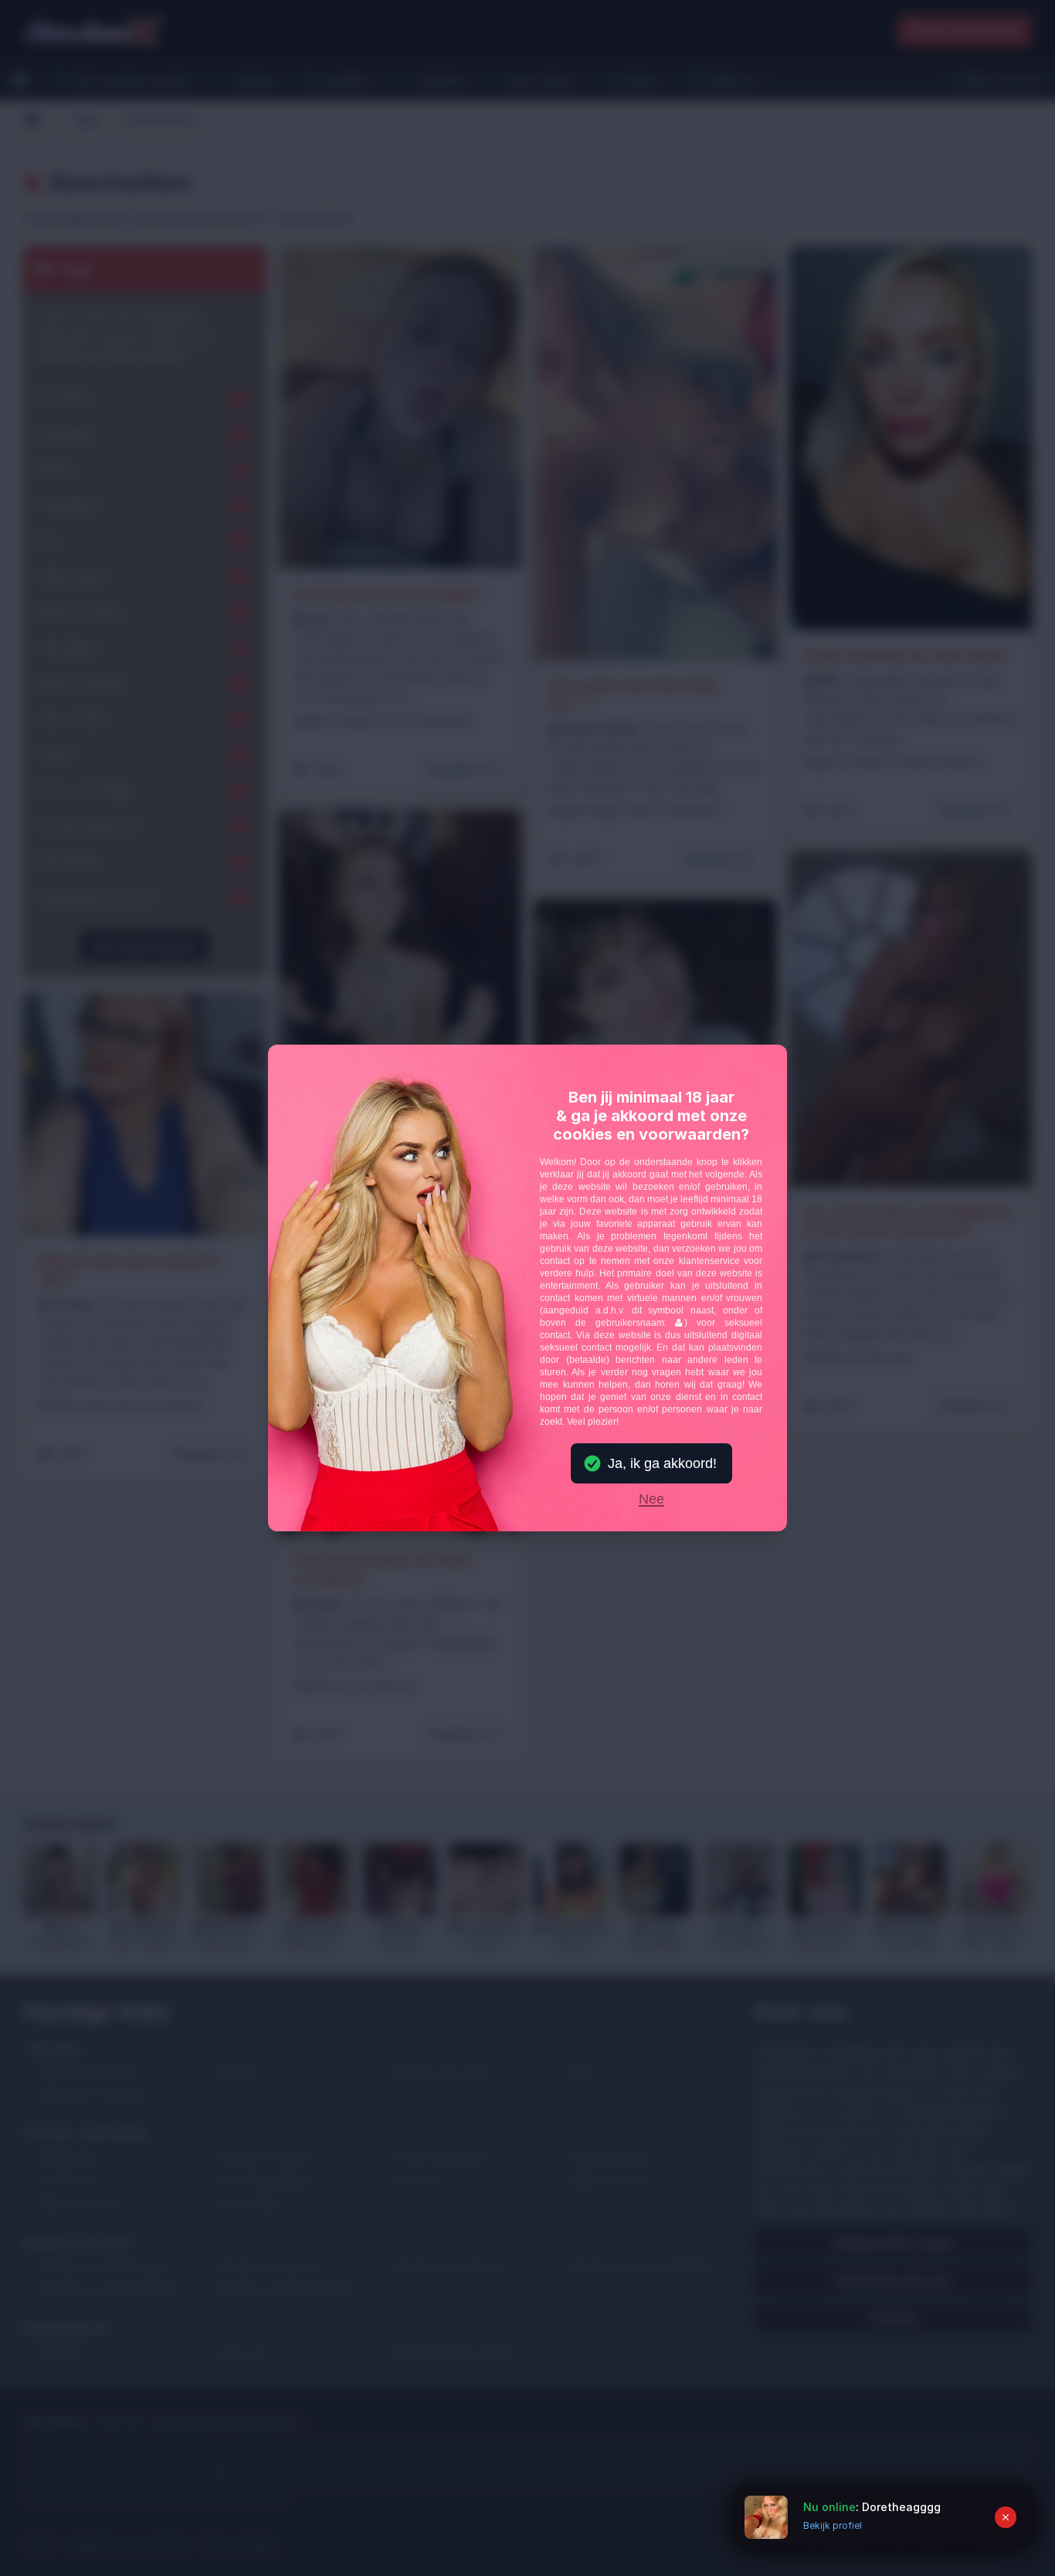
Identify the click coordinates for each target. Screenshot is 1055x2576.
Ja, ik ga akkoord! (662, 1463)
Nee (651, 1500)
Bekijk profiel (833, 2525)
